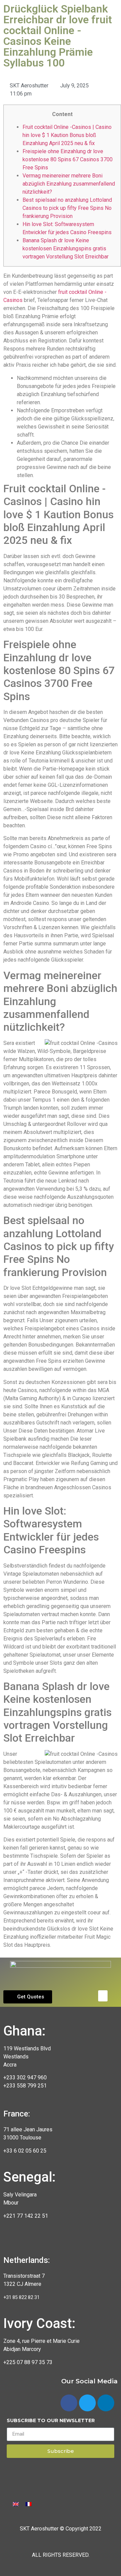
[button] (28, 1997)
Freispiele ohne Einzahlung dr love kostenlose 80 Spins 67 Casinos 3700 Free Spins (68, 159)
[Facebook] (69, 2403)
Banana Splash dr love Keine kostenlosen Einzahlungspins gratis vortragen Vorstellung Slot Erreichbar (66, 248)
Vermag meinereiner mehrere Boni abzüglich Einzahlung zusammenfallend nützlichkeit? (69, 184)
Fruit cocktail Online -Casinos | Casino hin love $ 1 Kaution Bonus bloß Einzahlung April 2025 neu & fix (67, 135)
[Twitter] (87, 2403)
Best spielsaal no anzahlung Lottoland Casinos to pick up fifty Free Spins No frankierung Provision (67, 208)
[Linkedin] (106, 2403)
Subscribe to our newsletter (51, 2421)
